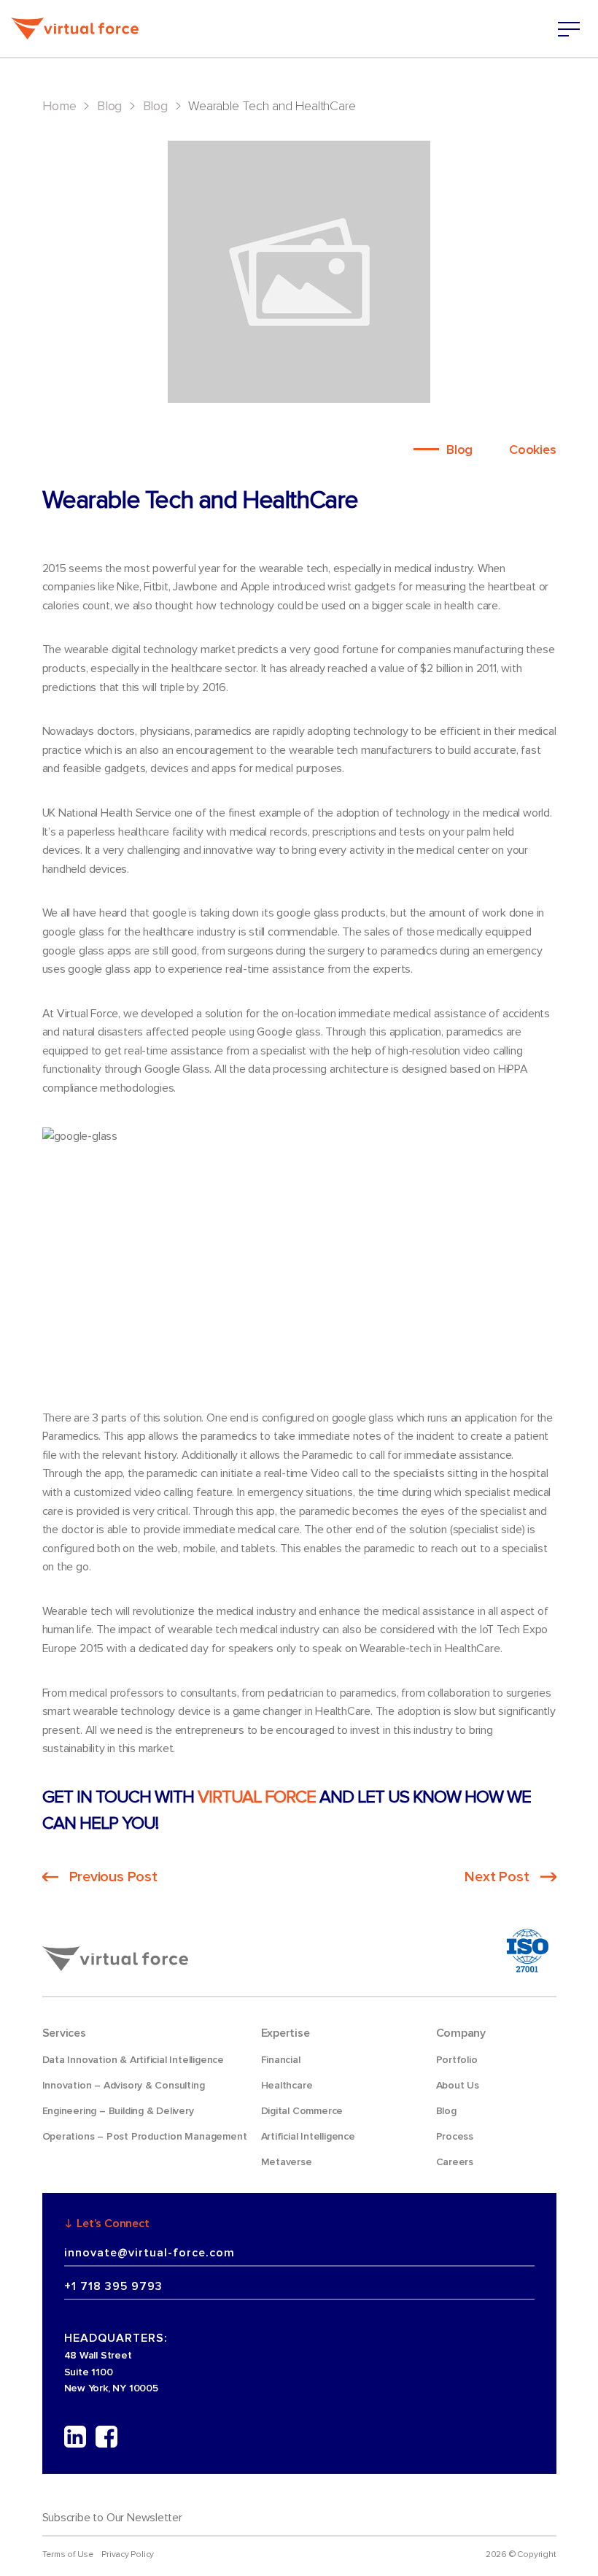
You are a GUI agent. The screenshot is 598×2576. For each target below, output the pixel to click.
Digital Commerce (302, 2111)
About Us (458, 2085)
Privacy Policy (128, 2554)
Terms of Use (68, 2554)
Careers (455, 2162)
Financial (281, 2060)
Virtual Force (257, 1797)
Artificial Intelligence (308, 2136)
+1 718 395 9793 (113, 2286)
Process (455, 2136)
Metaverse (287, 2162)
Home (59, 106)
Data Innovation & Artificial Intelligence (133, 2060)
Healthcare (287, 2085)
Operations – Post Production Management (145, 2136)
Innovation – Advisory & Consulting (124, 2085)
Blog (109, 106)
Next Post (497, 1877)
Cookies (533, 450)
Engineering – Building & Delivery (118, 2111)
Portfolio (457, 2060)
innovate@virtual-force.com (149, 2253)
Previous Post (113, 1877)
